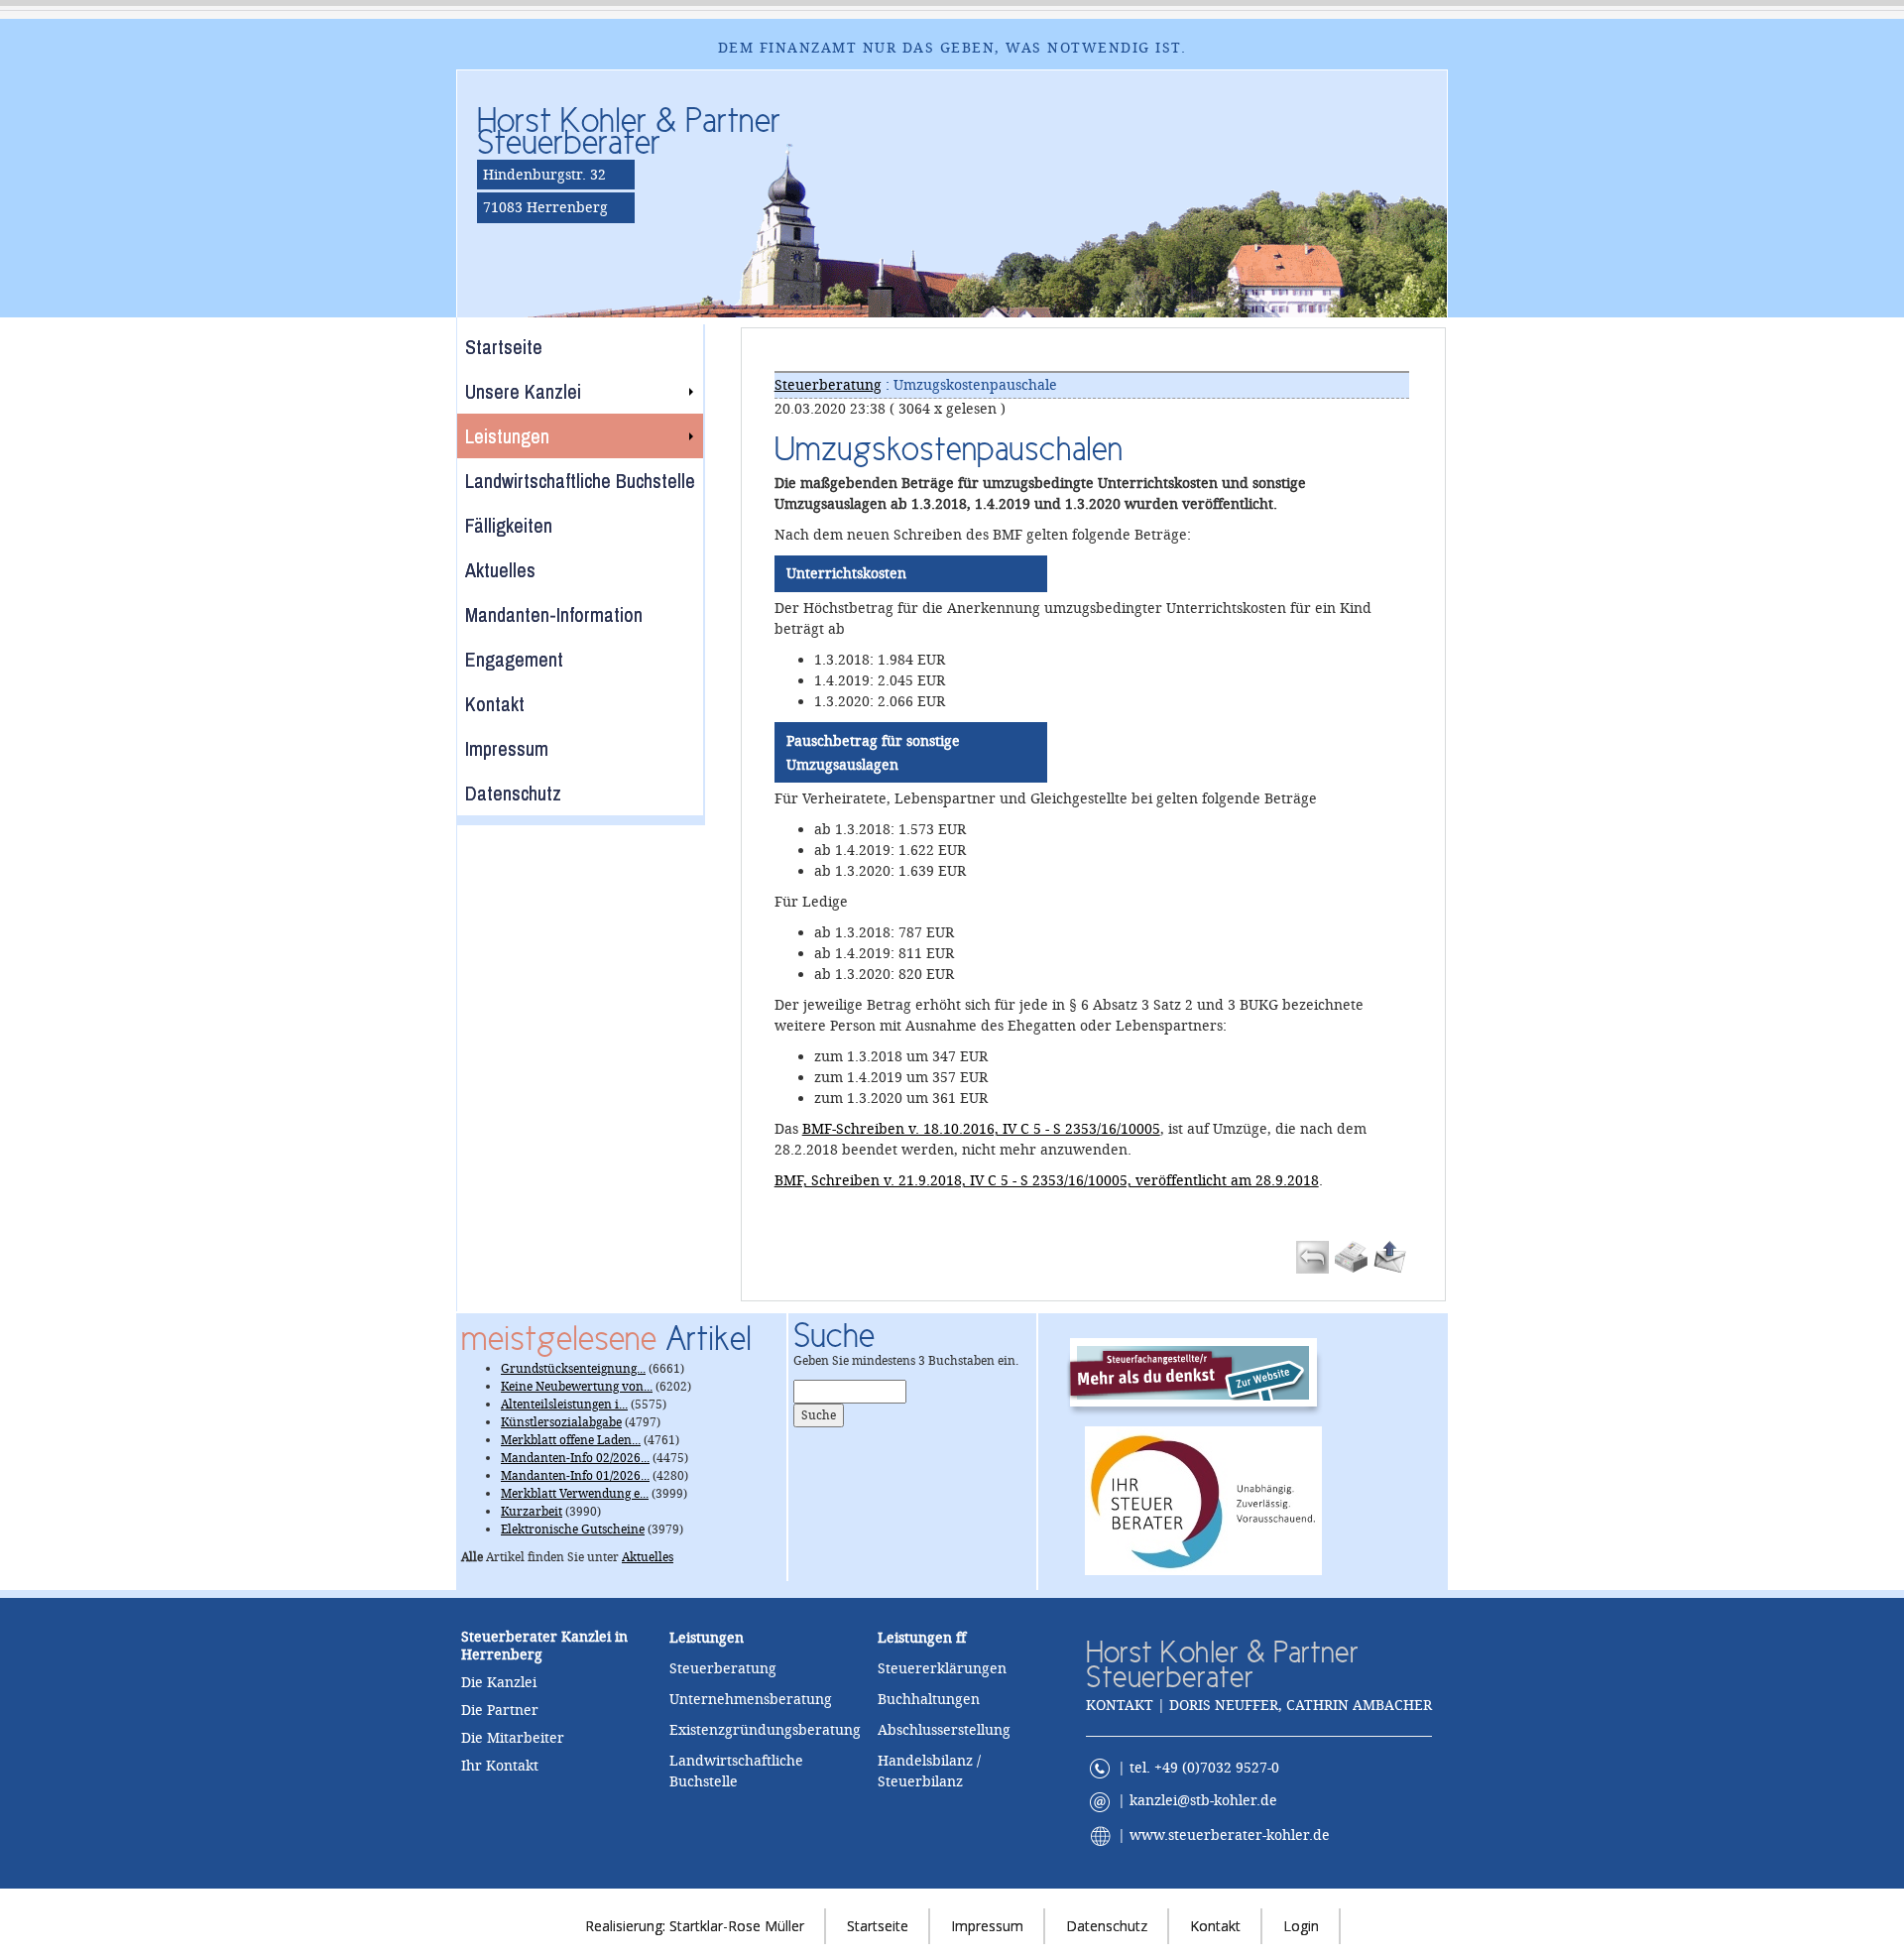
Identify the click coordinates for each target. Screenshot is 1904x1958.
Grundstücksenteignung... (573, 1369)
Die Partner (500, 1710)
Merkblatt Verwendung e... (575, 1494)
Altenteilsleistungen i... (564, 1405)
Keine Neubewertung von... (577, 1387)
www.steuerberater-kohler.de (1230, 1834)
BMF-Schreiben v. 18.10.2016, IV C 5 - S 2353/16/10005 (981, 1129)
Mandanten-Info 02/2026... (575, 1458)
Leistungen (915, 1638)
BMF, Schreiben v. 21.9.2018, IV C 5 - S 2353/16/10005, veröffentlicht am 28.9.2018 (1047, 1180)
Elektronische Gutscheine (573, 1530)
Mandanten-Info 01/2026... (575, 1476)
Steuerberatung (828, 385)
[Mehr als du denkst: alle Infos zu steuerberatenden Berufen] (1203, 1372)
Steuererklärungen (942, 1668)
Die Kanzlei (499, 1682)
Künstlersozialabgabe (561, 1422)
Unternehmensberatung (751, 1699)
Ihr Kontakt (500, 1766)
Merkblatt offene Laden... (571, 1440)
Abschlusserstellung (944, 1730)
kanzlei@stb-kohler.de (1203, 1800)
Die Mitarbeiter (513, 1738)
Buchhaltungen (929, 1699)
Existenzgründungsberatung (765, 1730)
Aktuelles (648, 1557)
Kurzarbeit (532, 1512)
